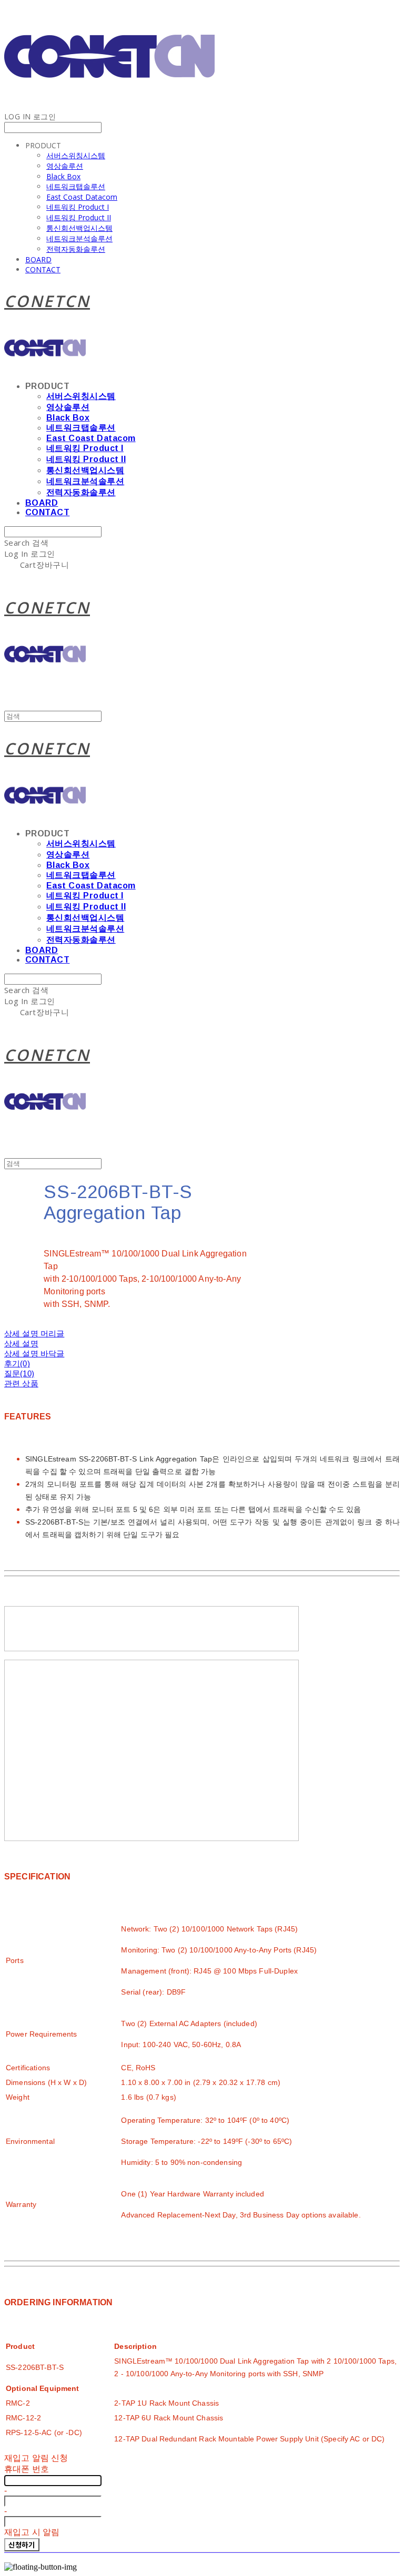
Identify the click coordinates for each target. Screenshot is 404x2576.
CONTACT (43, 269)
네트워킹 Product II (79, 217)
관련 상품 (21, 1383)
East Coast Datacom (82, 197)
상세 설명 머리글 (34, 1333)
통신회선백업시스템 (79, 228)
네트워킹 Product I (78, 207)
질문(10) (19, 1373)
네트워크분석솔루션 (79, 238)
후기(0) (17, 1363)
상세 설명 (21, 1343)
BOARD (38, 259)
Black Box (63, 176)
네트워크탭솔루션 (76, 186)
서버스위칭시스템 (76, 155)
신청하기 (22, 2545)
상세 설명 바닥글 (34, 1353)
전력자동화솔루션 (76, 249)
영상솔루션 (65, 166)
